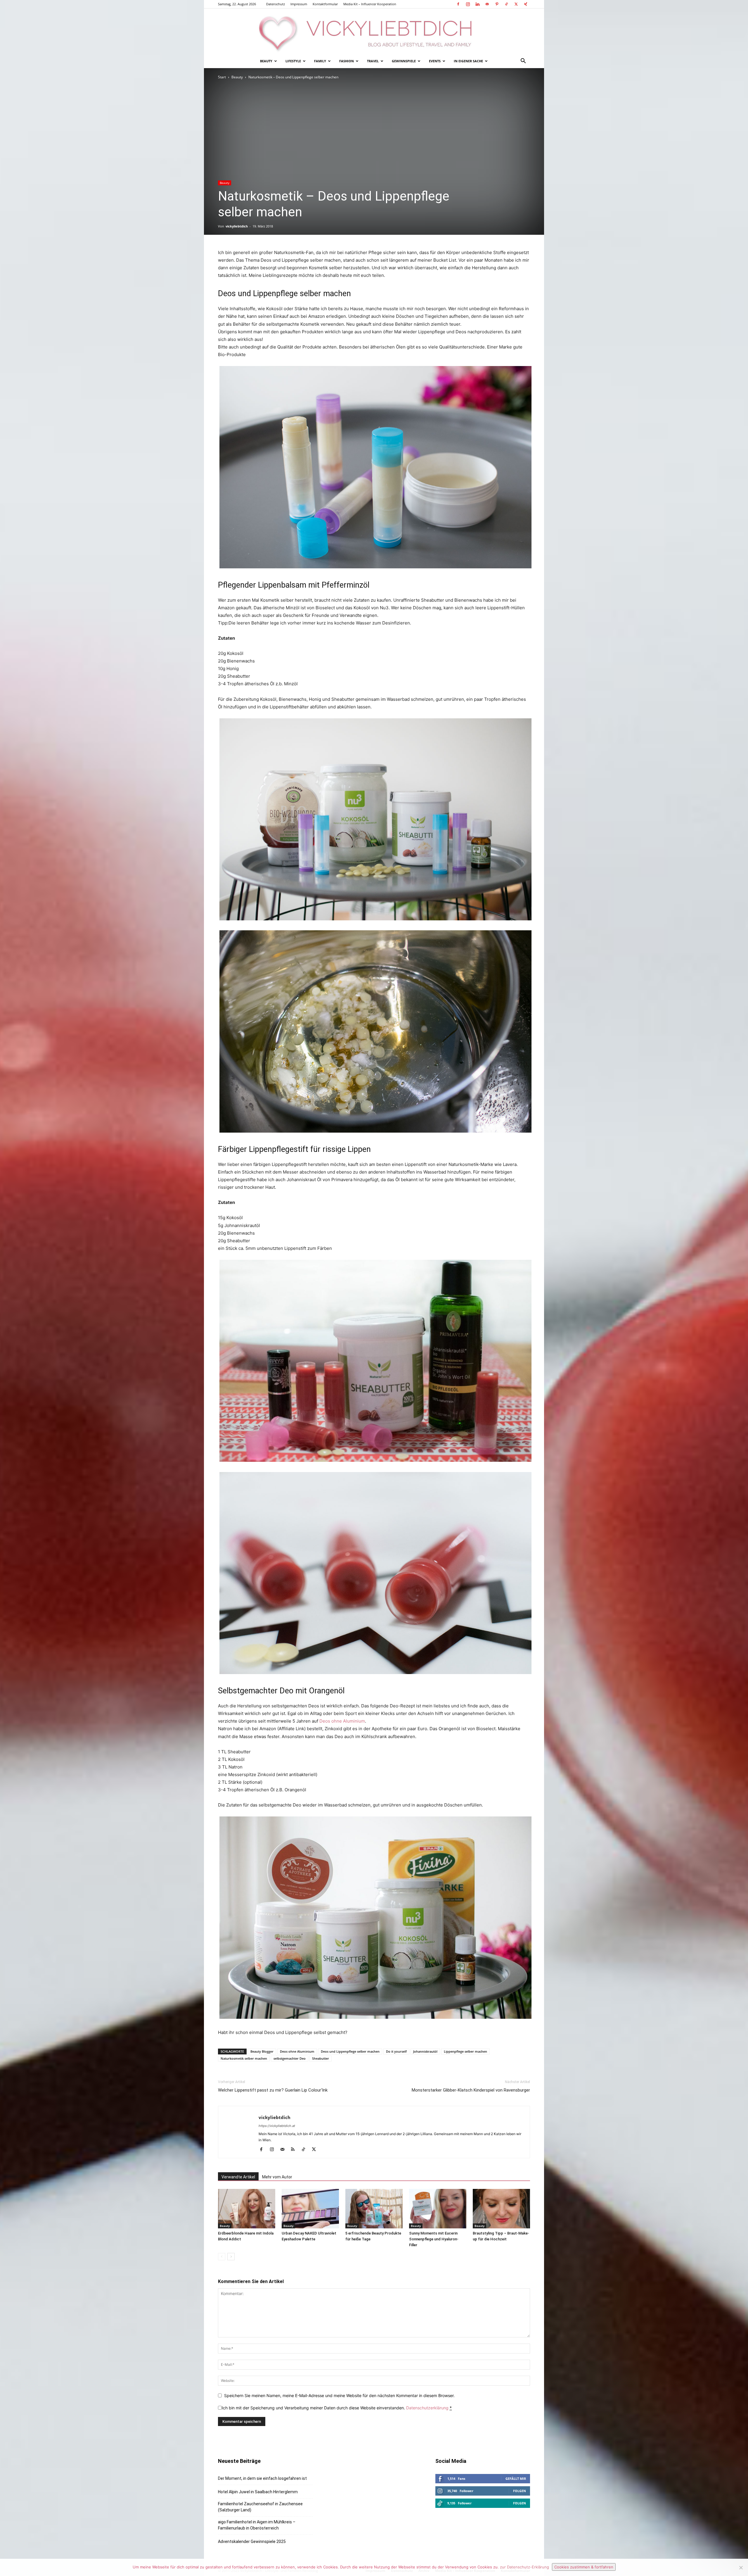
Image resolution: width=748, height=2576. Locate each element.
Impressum (299, 4)
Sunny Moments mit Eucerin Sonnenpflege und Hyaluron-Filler (434, 2239)
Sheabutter (321, 2058)
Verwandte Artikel (238, 2177)
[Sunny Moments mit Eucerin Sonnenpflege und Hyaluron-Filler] (438, 2209)
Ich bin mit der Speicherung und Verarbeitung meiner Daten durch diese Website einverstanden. (337, 2408)
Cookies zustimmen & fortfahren (584, 2567)
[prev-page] (222, 2257)
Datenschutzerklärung (427, 2408)
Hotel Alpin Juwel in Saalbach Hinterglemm (258, 2492)
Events (435, 61)
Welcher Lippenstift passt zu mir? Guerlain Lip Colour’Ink (273, 2090)
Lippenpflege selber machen (465, 2051)
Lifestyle (293, 61)
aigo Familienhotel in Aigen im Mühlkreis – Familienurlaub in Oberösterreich (257, 2525)
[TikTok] (506, 4)
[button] (523, 62)
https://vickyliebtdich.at (277, 2126)
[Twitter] (516, 4)
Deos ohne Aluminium (342, 1721)
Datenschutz (276, 4)
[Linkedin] (477, 4)
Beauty (266, 61)
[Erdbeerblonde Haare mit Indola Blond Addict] (247, 2209)
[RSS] (295, 2150)
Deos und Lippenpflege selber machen (350, 2051)
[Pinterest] (497, 4)
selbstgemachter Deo (290, 2058)
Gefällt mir (516, 2478)
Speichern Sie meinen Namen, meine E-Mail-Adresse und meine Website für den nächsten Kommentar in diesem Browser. (339, 2395)
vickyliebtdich (237, 226)
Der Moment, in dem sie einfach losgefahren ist (262, 2478)
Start (222, 77)
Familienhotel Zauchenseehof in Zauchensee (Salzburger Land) (260, 2507)
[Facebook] (458, 4)
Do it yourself (396, 2051)
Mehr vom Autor (277, 2177)
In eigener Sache (468, 61)
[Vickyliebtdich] (374, 31)
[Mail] (487, 4)
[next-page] (231, 2257)
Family (320, 61)
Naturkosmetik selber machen (244, 2058)
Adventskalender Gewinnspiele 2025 (252, 2542)
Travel (373, 61)
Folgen (520, 2491)
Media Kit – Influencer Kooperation (370, 4)
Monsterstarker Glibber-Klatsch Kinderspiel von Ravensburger (471, 2090)
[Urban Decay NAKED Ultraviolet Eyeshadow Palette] (310, 2209)
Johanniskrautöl (425, 2051)
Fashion (347, 61)
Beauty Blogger (262, 2051)
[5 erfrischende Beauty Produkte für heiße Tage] (374, 2209)
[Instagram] (468, 4)
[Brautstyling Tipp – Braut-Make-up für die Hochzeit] (501, 2209)
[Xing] (526, 4)
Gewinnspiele (404, 61)
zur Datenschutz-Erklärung (524, 2567)
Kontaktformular (325, 4)
